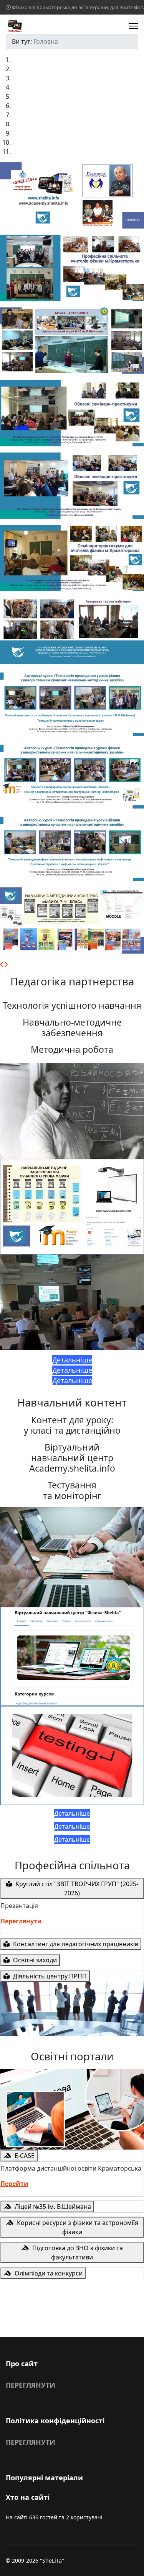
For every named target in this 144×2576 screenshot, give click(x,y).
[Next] (6, 964)
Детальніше (72, 1360)
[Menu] (133, 26)
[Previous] (2, 964)
